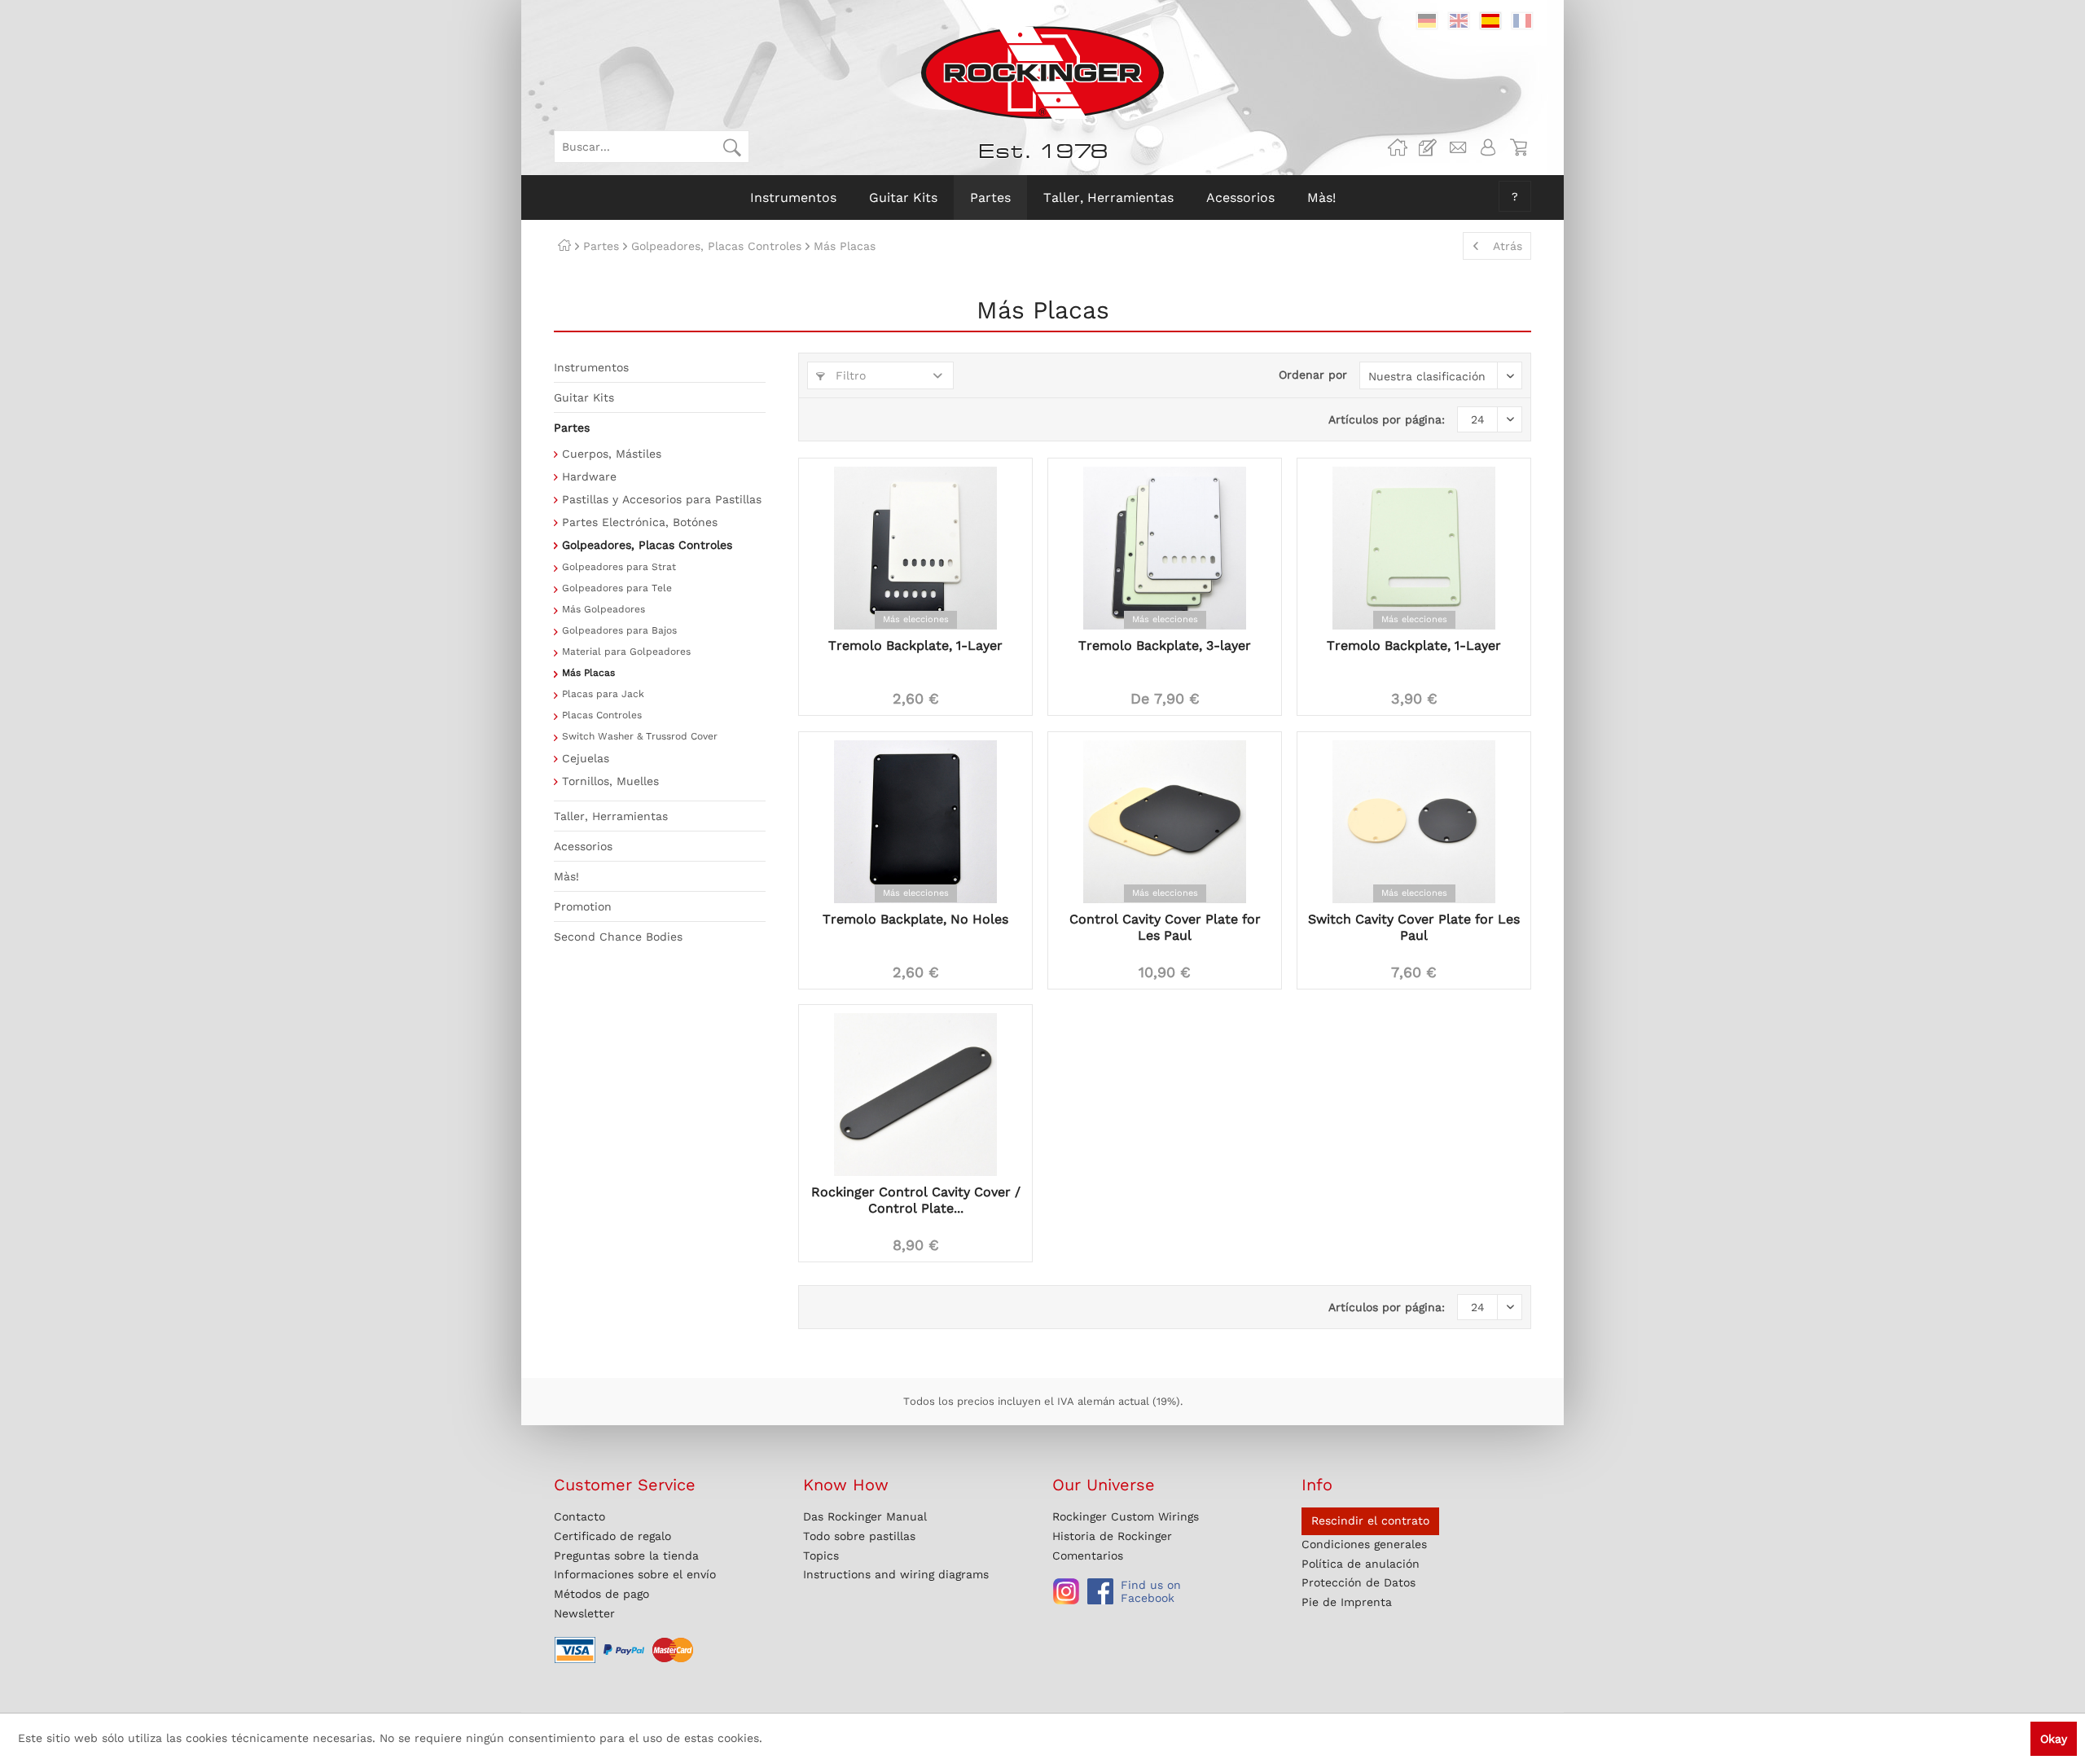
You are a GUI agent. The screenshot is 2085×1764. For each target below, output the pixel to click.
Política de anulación (1361, 1564)
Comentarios (1088, 1556)
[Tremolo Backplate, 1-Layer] (915, 548)
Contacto (579, 1516)
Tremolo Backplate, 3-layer (1165, 645)
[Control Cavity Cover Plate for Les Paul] (1165, 822)
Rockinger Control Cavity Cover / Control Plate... (916, 1200)
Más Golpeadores (604, 609)
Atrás (1508, 246)
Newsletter (584, 1613)
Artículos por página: (1387, 419)
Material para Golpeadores (626, 652)
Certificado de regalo (612, 1536)
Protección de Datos (1359, 1582)
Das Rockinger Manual (865, 1516)
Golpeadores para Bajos (619, 630)
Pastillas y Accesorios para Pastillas (662, 499)
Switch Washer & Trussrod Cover (640, 736)
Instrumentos (591, 367)
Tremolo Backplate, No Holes (915, 919)
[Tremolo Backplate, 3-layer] (1165, 548)
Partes (572, 428)
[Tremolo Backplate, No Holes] (915, 822)
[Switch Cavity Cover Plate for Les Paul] (1414, 822)
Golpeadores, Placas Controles (647, 545)
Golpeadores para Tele (617, 588)
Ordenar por (1313, 375)
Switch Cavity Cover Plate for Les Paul (1414, 927)
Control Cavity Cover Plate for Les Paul (1165, 927)
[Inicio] (564, 246)
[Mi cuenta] (1488, 147)
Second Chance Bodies (618, 937)
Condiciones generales (1364, 1544)
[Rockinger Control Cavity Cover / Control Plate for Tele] (915, 1095)
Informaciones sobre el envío (635, 1574)
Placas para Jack (603, 694)
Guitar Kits (584, 397)
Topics (821, 1556)
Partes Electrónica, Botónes (640, 522)
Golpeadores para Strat (619, 567)
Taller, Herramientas (611, 816)
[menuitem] (652, 147)
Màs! (566, 876)
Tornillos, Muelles (610, 781)
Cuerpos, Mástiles (612, 454)
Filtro (849, 375)
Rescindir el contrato (1370, 1520)
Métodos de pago (601, 1594)
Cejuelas (586, 758)
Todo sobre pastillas (859, 1536)
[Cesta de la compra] (1518, 147)
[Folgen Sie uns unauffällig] (1066, 1591)
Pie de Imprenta (1347, 1602)
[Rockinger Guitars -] (1398, 147)
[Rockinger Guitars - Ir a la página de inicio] (1042, 72)
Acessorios (583, 846)
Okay (2054, 1739)
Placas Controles (602, 715)
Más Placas (588, 673)
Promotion (583, 906)
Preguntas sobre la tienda (626, 1556)
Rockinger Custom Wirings (1126, 1516)
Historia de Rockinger (1112, 1536)
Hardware (589, 476)
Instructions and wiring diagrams (896, 1574)
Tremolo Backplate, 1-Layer (915, 645)
